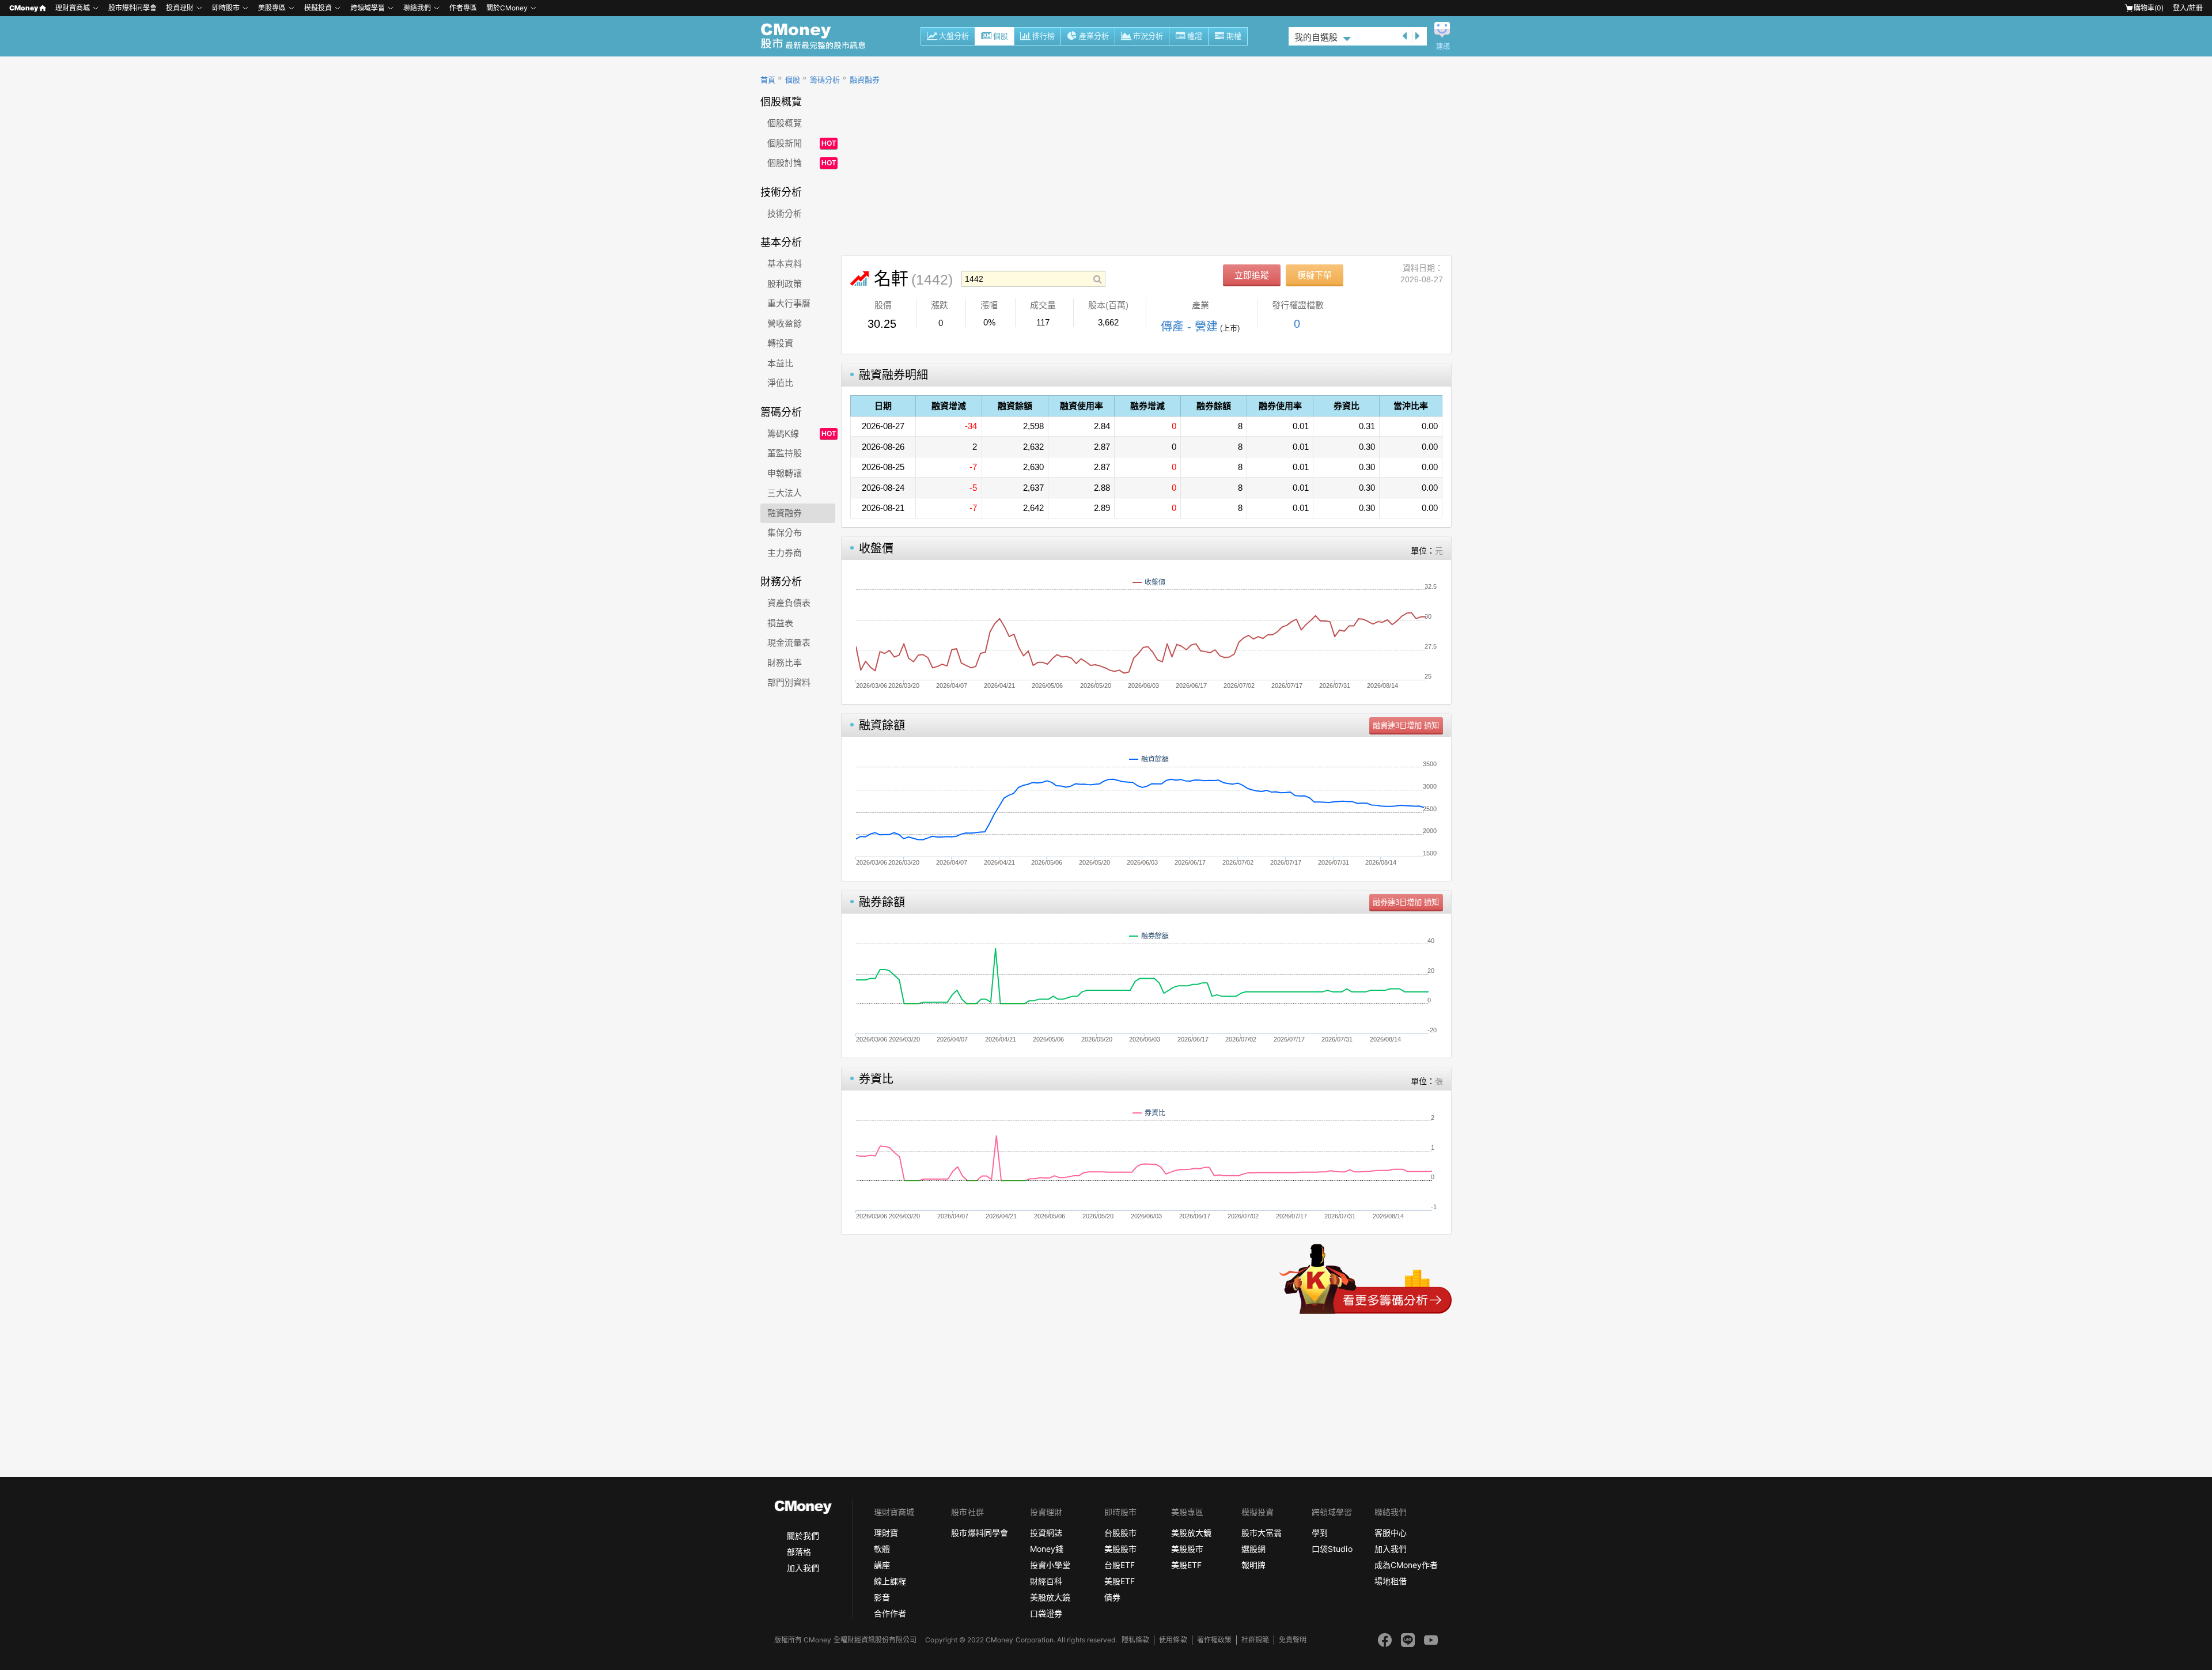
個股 (1001, 36)
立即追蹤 (1252, 275)
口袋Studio (1332, 1549)
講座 (882, 1565)
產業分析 (1094, 36)
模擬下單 (1315, 275)
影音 (882, 1597)
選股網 (1253, 1549)
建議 (1443, 47)
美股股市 (1120, 1549)
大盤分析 (954, 36)
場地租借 (1391, 1581)
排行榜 (1043, 36)
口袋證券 (1046, 1613)
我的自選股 (1316, 37)
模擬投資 (318, 8)
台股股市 (1120, 1533)
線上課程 (890, 1581)
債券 (1112, 1597)
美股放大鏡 (1050, 1597)
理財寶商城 (73, 8)
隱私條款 (1135, 1640)
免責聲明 (1293, 1640)
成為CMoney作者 (1406, 1565)
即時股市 (226, 8)
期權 (1234, 36)
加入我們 (803, 1568)
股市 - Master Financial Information (819, 36)
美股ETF (1120, 1581)
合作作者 (890, 1613)
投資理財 (180, 8)
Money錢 (1047, 1549)
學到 (1320, 1533)
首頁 (768, 80)
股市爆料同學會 (132, 8)
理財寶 (886, 1533)
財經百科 (1046, 1581)
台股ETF (1120, 1565)
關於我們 (803, 1535)
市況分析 (1148, 36)
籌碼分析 (825, 80)
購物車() (2149, 8)
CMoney (24, 8)
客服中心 (1391, 1533)
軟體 (882, 1549)
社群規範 (1255, 1640)
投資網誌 (1046, 1533)
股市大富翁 (1262, 1533)
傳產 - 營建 (1189, 327)
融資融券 (865, 80)
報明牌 (1253, 1565)
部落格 (799, 1552)
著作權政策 (1214, 1640)
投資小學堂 (1050, 1565)
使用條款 (1173, 1640)
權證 (1195, 36)
